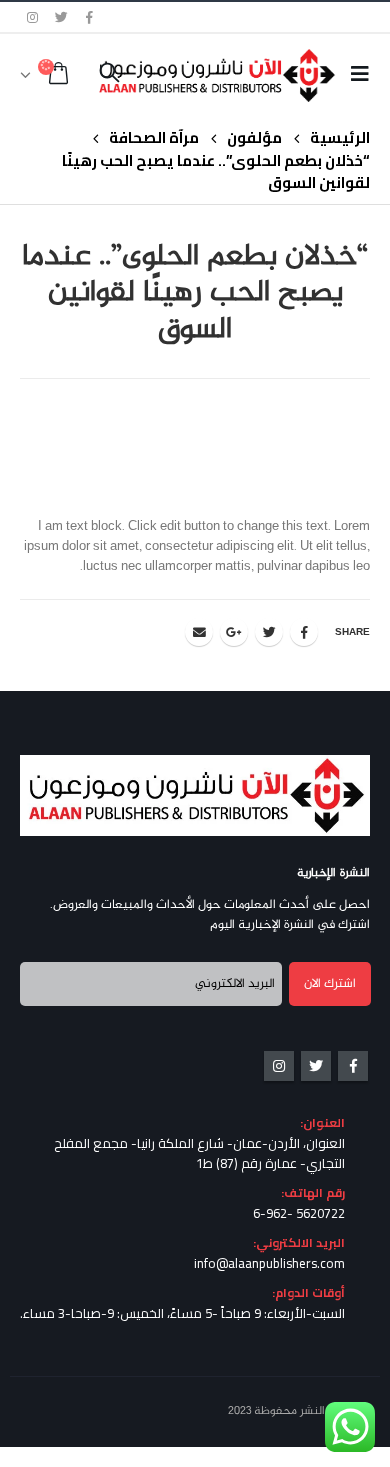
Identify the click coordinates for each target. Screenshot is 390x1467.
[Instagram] (33, 17)
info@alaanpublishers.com (269, 1263)
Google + (234, 632)
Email (199, 632)
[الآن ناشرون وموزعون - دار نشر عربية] (248, 75)
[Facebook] (90, 17)
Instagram (279, 1066)
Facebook (304, 632)
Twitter (269, 632)
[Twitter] (62, 17)
